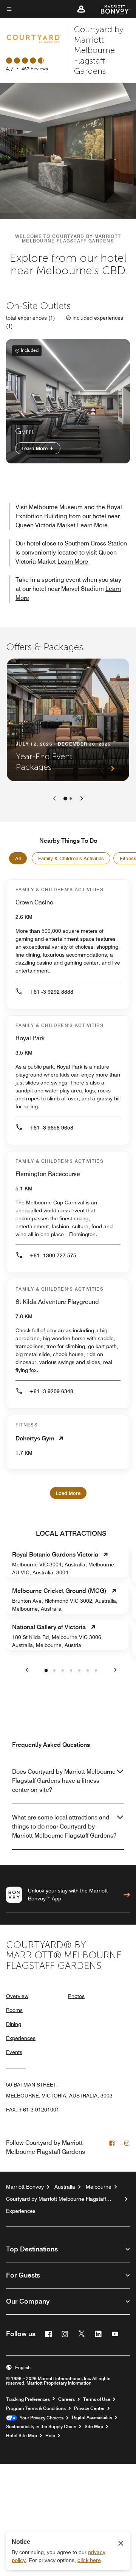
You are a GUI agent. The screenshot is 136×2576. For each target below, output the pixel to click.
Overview (17, 1996)
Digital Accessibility (92, 2418)
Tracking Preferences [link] (28, 2399)
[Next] (82, 799)
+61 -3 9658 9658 (51, 1128)
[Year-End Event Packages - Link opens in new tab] (68, 720)
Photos (76, 1996)
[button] (81, 9)
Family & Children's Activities (71, 858)
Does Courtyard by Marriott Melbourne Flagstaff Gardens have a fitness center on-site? (64, 1781)
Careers (66, 2399)
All (18, 858)
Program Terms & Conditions (36, 2408)
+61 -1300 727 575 (53, 1255)
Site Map (94, 2427)
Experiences (21, 2038)
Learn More (35, 448)
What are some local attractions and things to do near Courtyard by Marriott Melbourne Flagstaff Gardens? (64, 1826)
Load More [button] (68, 1493)
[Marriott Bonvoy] (111, 9)
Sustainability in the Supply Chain (41, 2427)
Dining (14, 2024)
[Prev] (54, 799)
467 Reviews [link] (35, 69)
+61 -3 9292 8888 (51, 992)
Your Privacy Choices (40, 2418)
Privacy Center (89, 2408)
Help (50, 2436)
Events (14, 2052)
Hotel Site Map (22, 2436)
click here (89, 2560)
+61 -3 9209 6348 (51, 1391)
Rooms (14, 2010)
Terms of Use (97, 2399)
